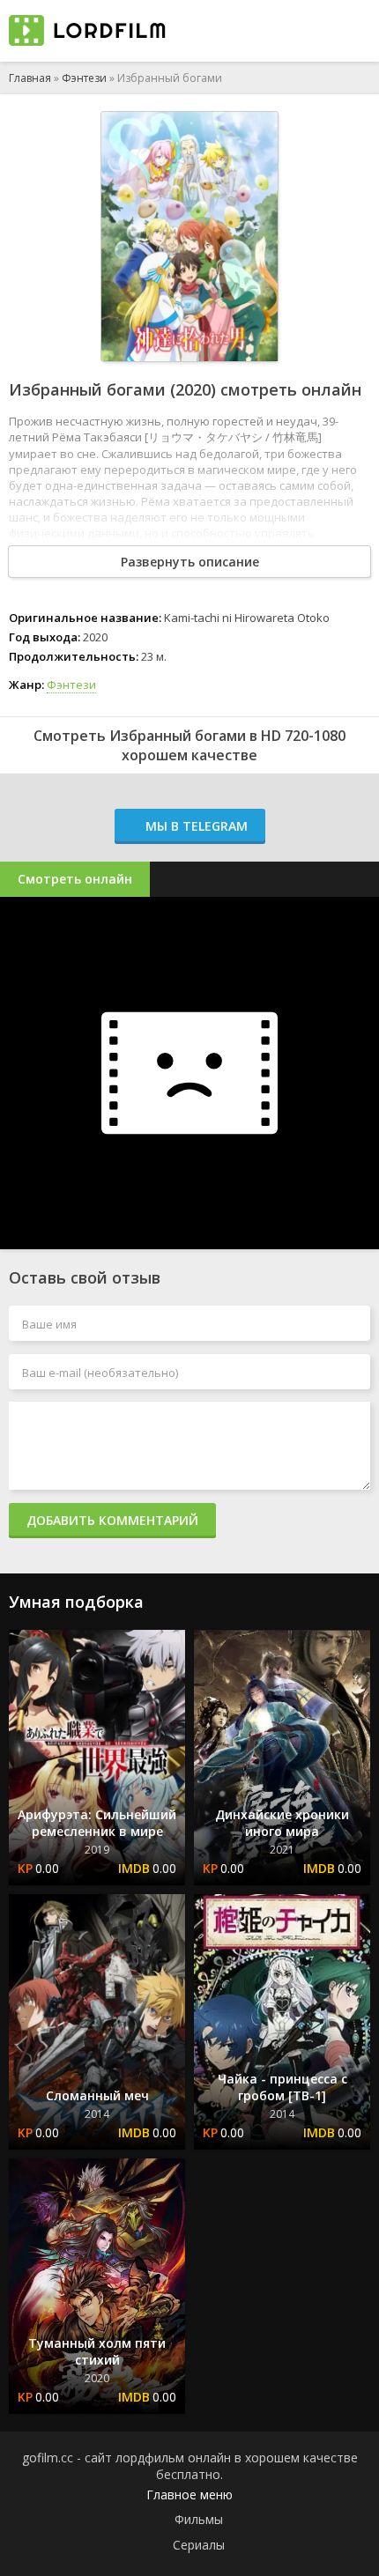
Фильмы (199, 2519)
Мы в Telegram (195, 826)
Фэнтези (84, 78)
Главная (30, 78)
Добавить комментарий (112, 1520)
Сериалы (199, 2545)
